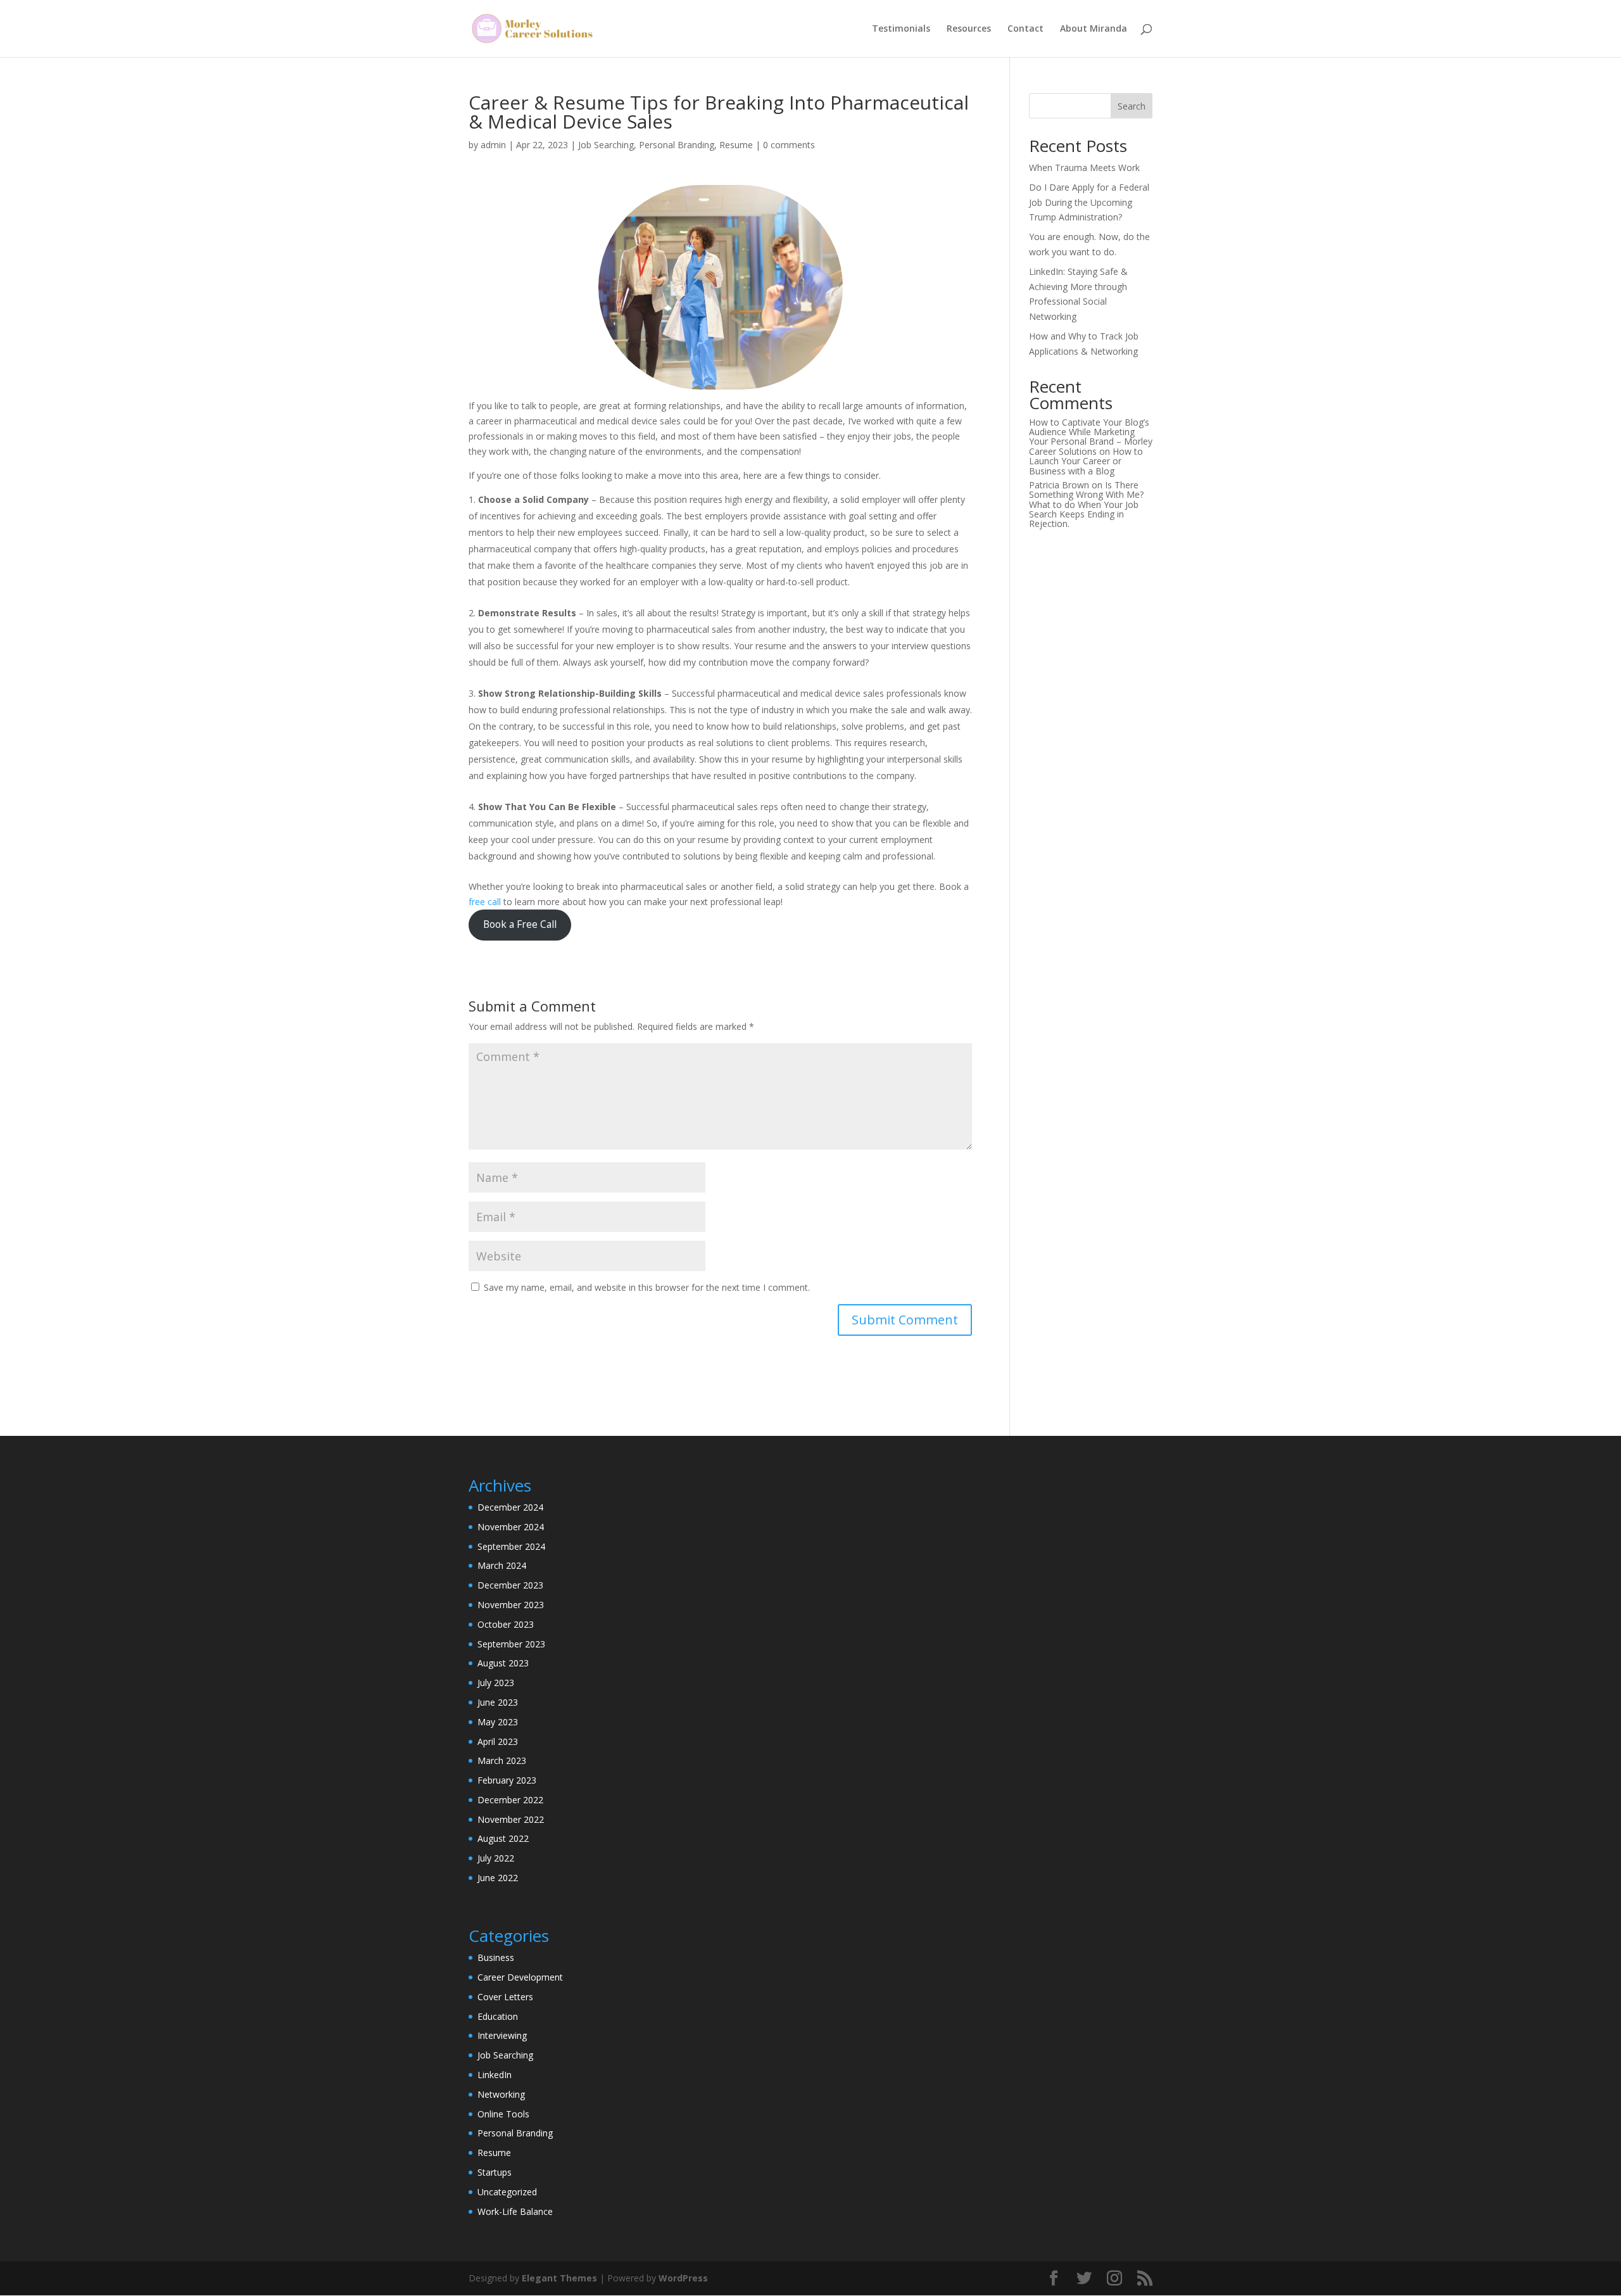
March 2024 (502, 1565)
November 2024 (511, 1527)
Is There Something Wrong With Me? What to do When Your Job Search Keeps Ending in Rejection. (1086, 504)
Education (498, 2016)
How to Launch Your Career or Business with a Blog (1086, 461)
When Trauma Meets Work (1084, 168)
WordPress (683, 2278)
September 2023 (511, 1644)
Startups (495, 2172)
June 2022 (498, 1878)
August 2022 (503, 1838)
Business (496, 1957)
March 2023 (502, 1760)
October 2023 (506, 1624)
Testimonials (901, 29)
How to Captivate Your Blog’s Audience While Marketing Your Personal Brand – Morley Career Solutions (1091, 437)
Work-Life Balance (515, 2211)
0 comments (789, 145)
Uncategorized (507, 2192)
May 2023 (498, 1722)
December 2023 (510, 1585)
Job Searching (606, 145)
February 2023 (507, 1780)
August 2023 (503, 1663)
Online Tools (503, 2114)
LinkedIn (495, 2075)
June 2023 (498, 1702)
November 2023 (511, 1605)
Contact (1025, 29)
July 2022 (496, 1858)
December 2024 (510, 1507)
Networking (501, 2094)
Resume (736, 145)
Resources (969, 29)
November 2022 (511, 1819)
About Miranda (1094, 29)
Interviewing (502, 2035)
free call (485, 902)
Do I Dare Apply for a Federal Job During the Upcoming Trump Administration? (1089, 202)
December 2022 (510, 1800)
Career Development (520, 1977)
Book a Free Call (520, 924)
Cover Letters (505, 1997)
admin (493, 145)
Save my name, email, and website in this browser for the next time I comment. (647, 1287)
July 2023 (496, 1683)
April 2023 (498, 1741)
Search (1132, 106)
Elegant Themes (559, 2278)
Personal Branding (677, 145)
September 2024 (511, 1546)
